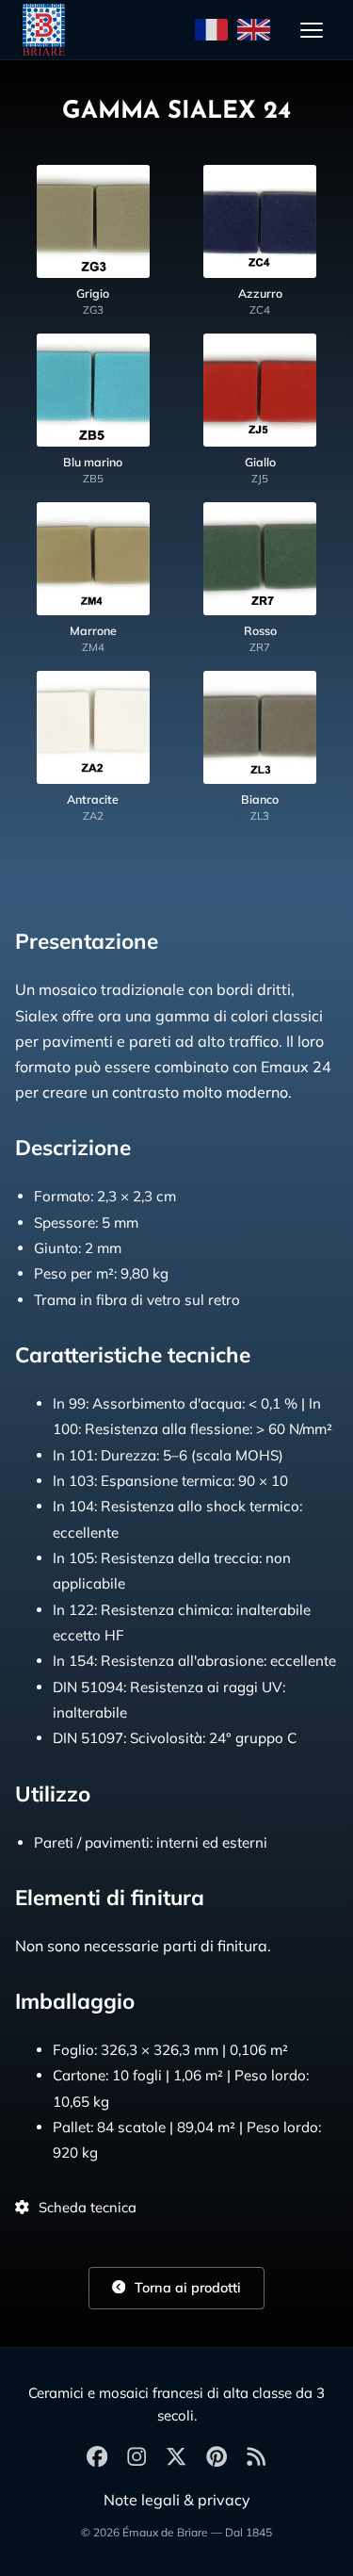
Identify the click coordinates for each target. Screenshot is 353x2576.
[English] (254, 30)
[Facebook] (97, 2458)
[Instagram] (136, 2458)
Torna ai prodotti (186, 2288)
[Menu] (312, 30)
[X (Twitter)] (176, 2458)
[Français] (211, 30)
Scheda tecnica (88, 2207)
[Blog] (256, 2458)
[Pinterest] (217, 2458)
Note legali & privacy (177, 2500)
